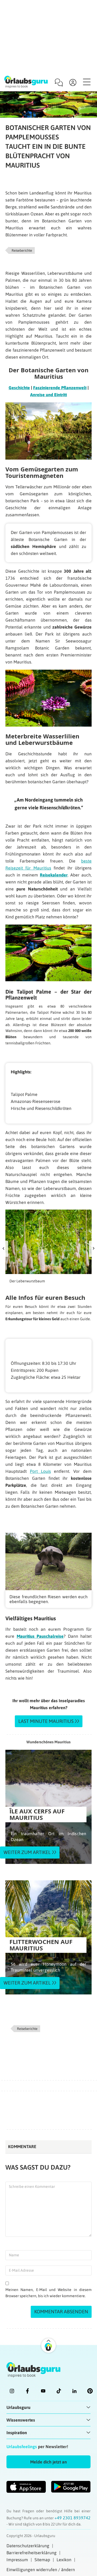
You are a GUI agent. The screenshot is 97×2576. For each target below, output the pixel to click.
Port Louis (40, 1471)
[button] (48, 2462)
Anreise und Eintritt (48, 395)
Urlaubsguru (18, 2407)
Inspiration (17, 2433)
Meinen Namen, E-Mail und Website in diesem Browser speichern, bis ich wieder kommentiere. (48, 2293)
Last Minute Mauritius (46, 1721)
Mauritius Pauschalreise (40, 1636)
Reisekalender (54, 875)
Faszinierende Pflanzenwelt (60, 388)
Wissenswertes (21, 2420)
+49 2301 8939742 (72, 2518)
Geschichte (19, 388)
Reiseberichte (22, 250)
